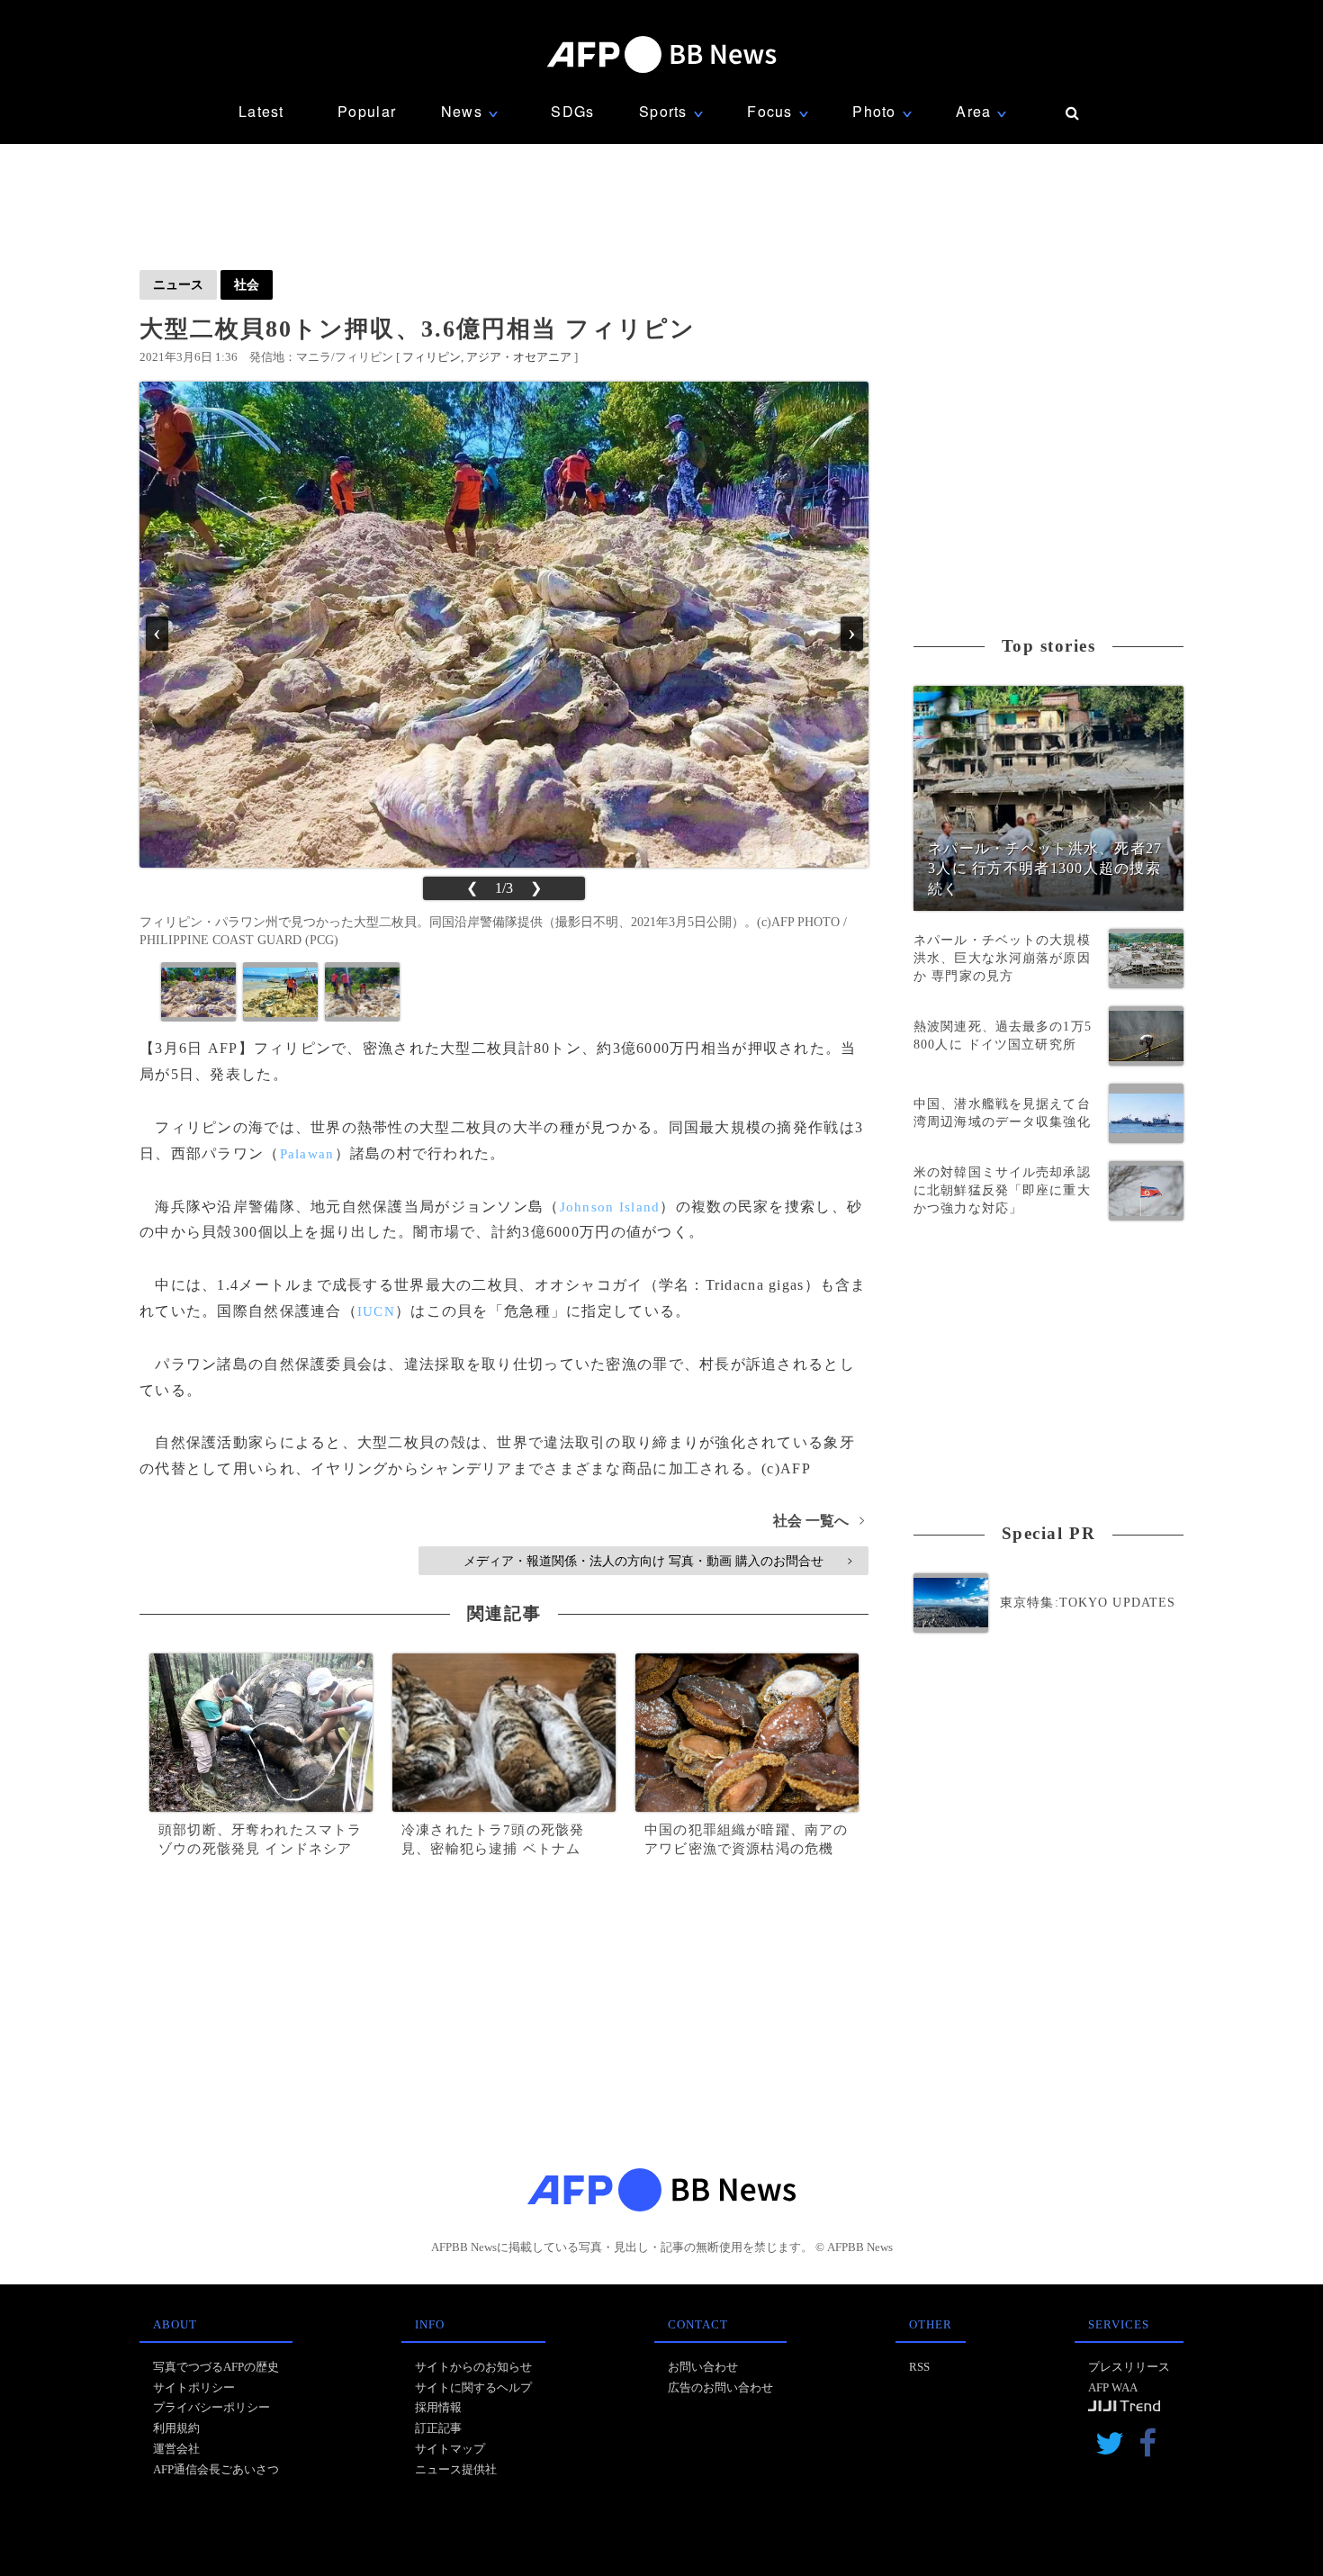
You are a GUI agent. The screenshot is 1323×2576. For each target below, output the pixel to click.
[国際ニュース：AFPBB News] (661, 54)
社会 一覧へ (819, 1521)
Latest (261, 111)
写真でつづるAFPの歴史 (216, 2367)
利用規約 (176, 2428)
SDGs (572, 111)
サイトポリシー (194, 2387)
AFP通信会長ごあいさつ (216, 2469)
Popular (367, 111)
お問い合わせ (703, 2367)
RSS (919, 2367)
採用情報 (438, 2407)
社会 (247, 284)
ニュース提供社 (456, 2469)
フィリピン (432, 357)
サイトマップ (450, 2449)
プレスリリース (1129, 2367)
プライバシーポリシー (211, 2407)
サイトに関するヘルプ (473, 2387)
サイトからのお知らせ (473, 2367)
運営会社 (176, 2449)
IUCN (376, 1311)
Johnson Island (610, 1207)
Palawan (307, 1154)
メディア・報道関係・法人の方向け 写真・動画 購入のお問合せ (657, 1561)
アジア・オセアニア (519, 357)
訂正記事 (438, 2428)
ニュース (178, 284)
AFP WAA (1113, 2387)
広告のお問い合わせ (720, 2387)
